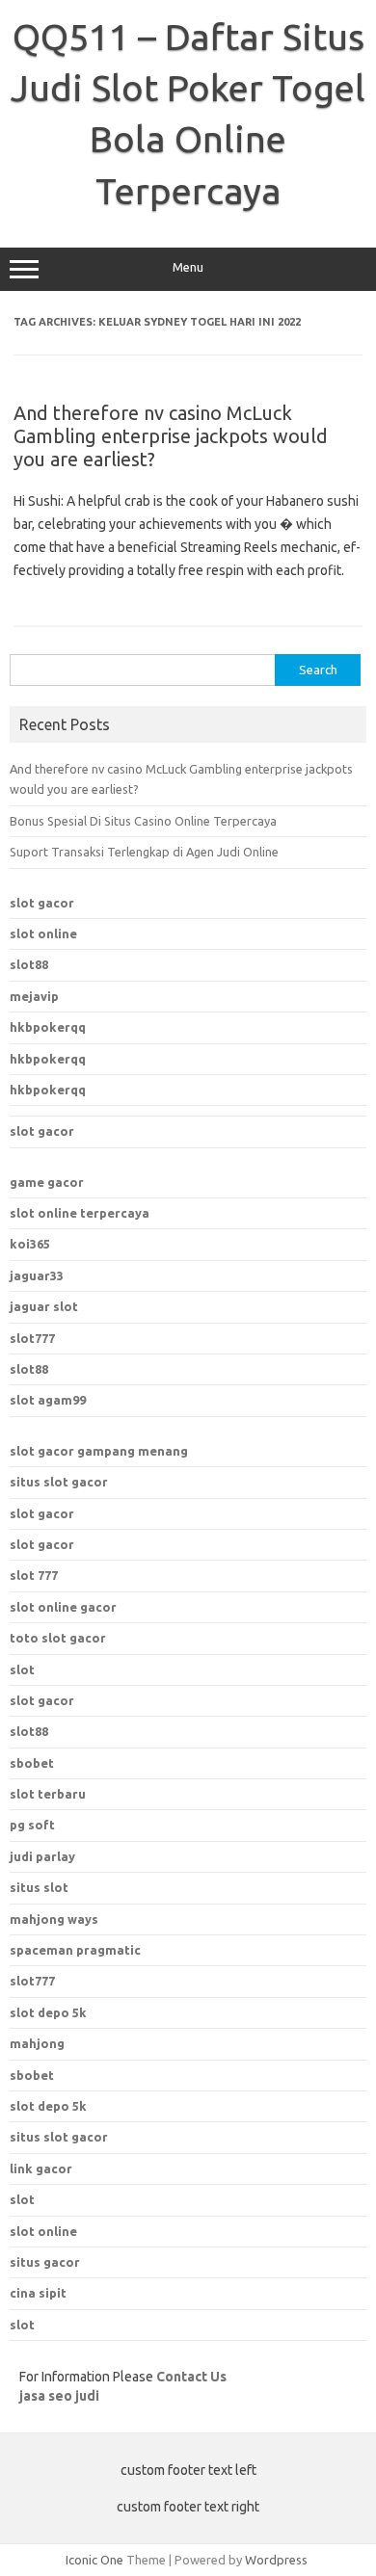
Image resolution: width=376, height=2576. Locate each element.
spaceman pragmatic (75, 1950)
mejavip (34, 996)
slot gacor (42, 903)
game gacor (47, 1182)
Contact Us (191, 2377)
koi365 (30, 1244)
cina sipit (38, 2293)
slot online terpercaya (80, 1213)
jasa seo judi (59, 2396)
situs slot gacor (59, 1482)
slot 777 (34, 1575)
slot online (43, 933)
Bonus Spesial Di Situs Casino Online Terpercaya (143, 821)
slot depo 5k (48, 2012)
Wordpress (276, 2560)
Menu (188, 267)
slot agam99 (48, 1400)
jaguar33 (37, 1275)
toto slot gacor (58, 1638)
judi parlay (42, 1856)
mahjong (37, 2043)
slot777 (32, 1338)
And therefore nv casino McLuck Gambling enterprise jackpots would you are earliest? (171, 436)
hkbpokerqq (48, 1027)
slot (22, 1669)
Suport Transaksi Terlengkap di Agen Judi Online (144, 852)
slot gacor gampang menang (99, 1451)
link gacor (41, 2169)
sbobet (32, 2075)
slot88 (29, 964)
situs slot (39, 1887)
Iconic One (94, 2560)
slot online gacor (63, 1607)
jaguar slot (44, 1306)
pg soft (32, 1825)
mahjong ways (54, 1919)
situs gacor (45, 2262)
